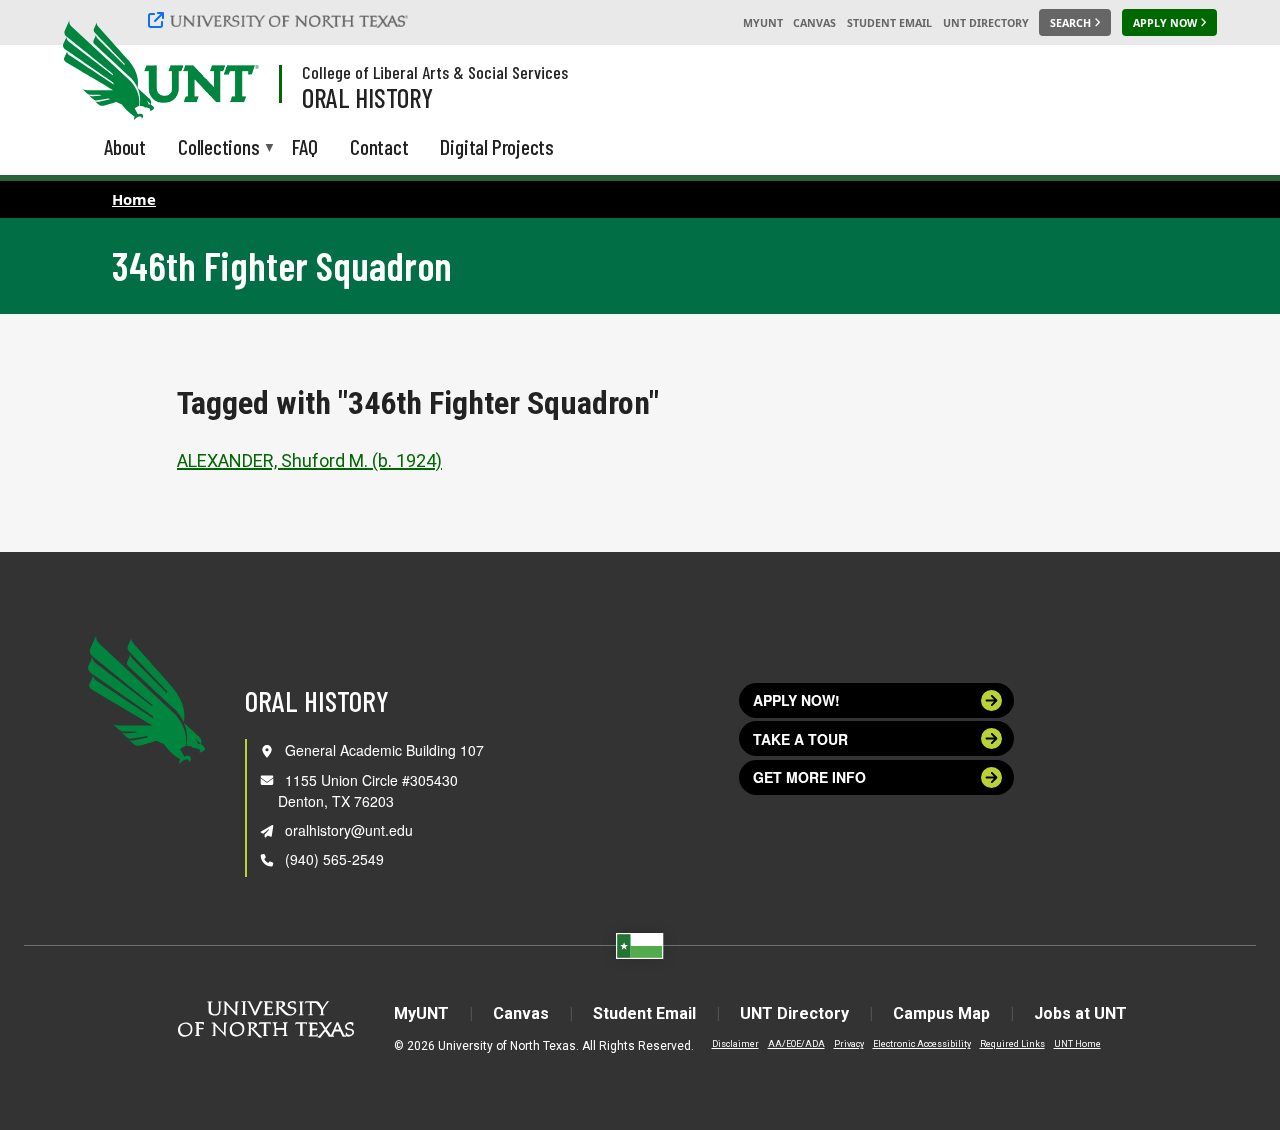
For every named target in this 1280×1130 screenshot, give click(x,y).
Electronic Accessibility (922, 1044)
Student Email (889, 23)
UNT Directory (986, 23)
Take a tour (800, 739)
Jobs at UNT (1080, 1013)
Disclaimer (735, 1044)
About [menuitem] (125, 146)
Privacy (849, 1044)
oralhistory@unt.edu (349, 830)
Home (134, 199)
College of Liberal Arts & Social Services (435, 72)
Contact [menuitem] (379, 146)
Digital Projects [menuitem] (497, 146)
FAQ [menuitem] (305, 146)
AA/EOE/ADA (796, 1044)
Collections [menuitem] (219, 148)
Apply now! (796, 700)
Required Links (1012, 1044)
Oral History (367, 97)
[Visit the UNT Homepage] (228, 72)
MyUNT (763, 23)
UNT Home (1077, 1044)
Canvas (814, 23)
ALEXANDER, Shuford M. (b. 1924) (309, 460)
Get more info (809, 777)
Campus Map (941, 1013)
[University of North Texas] (281, 20)
